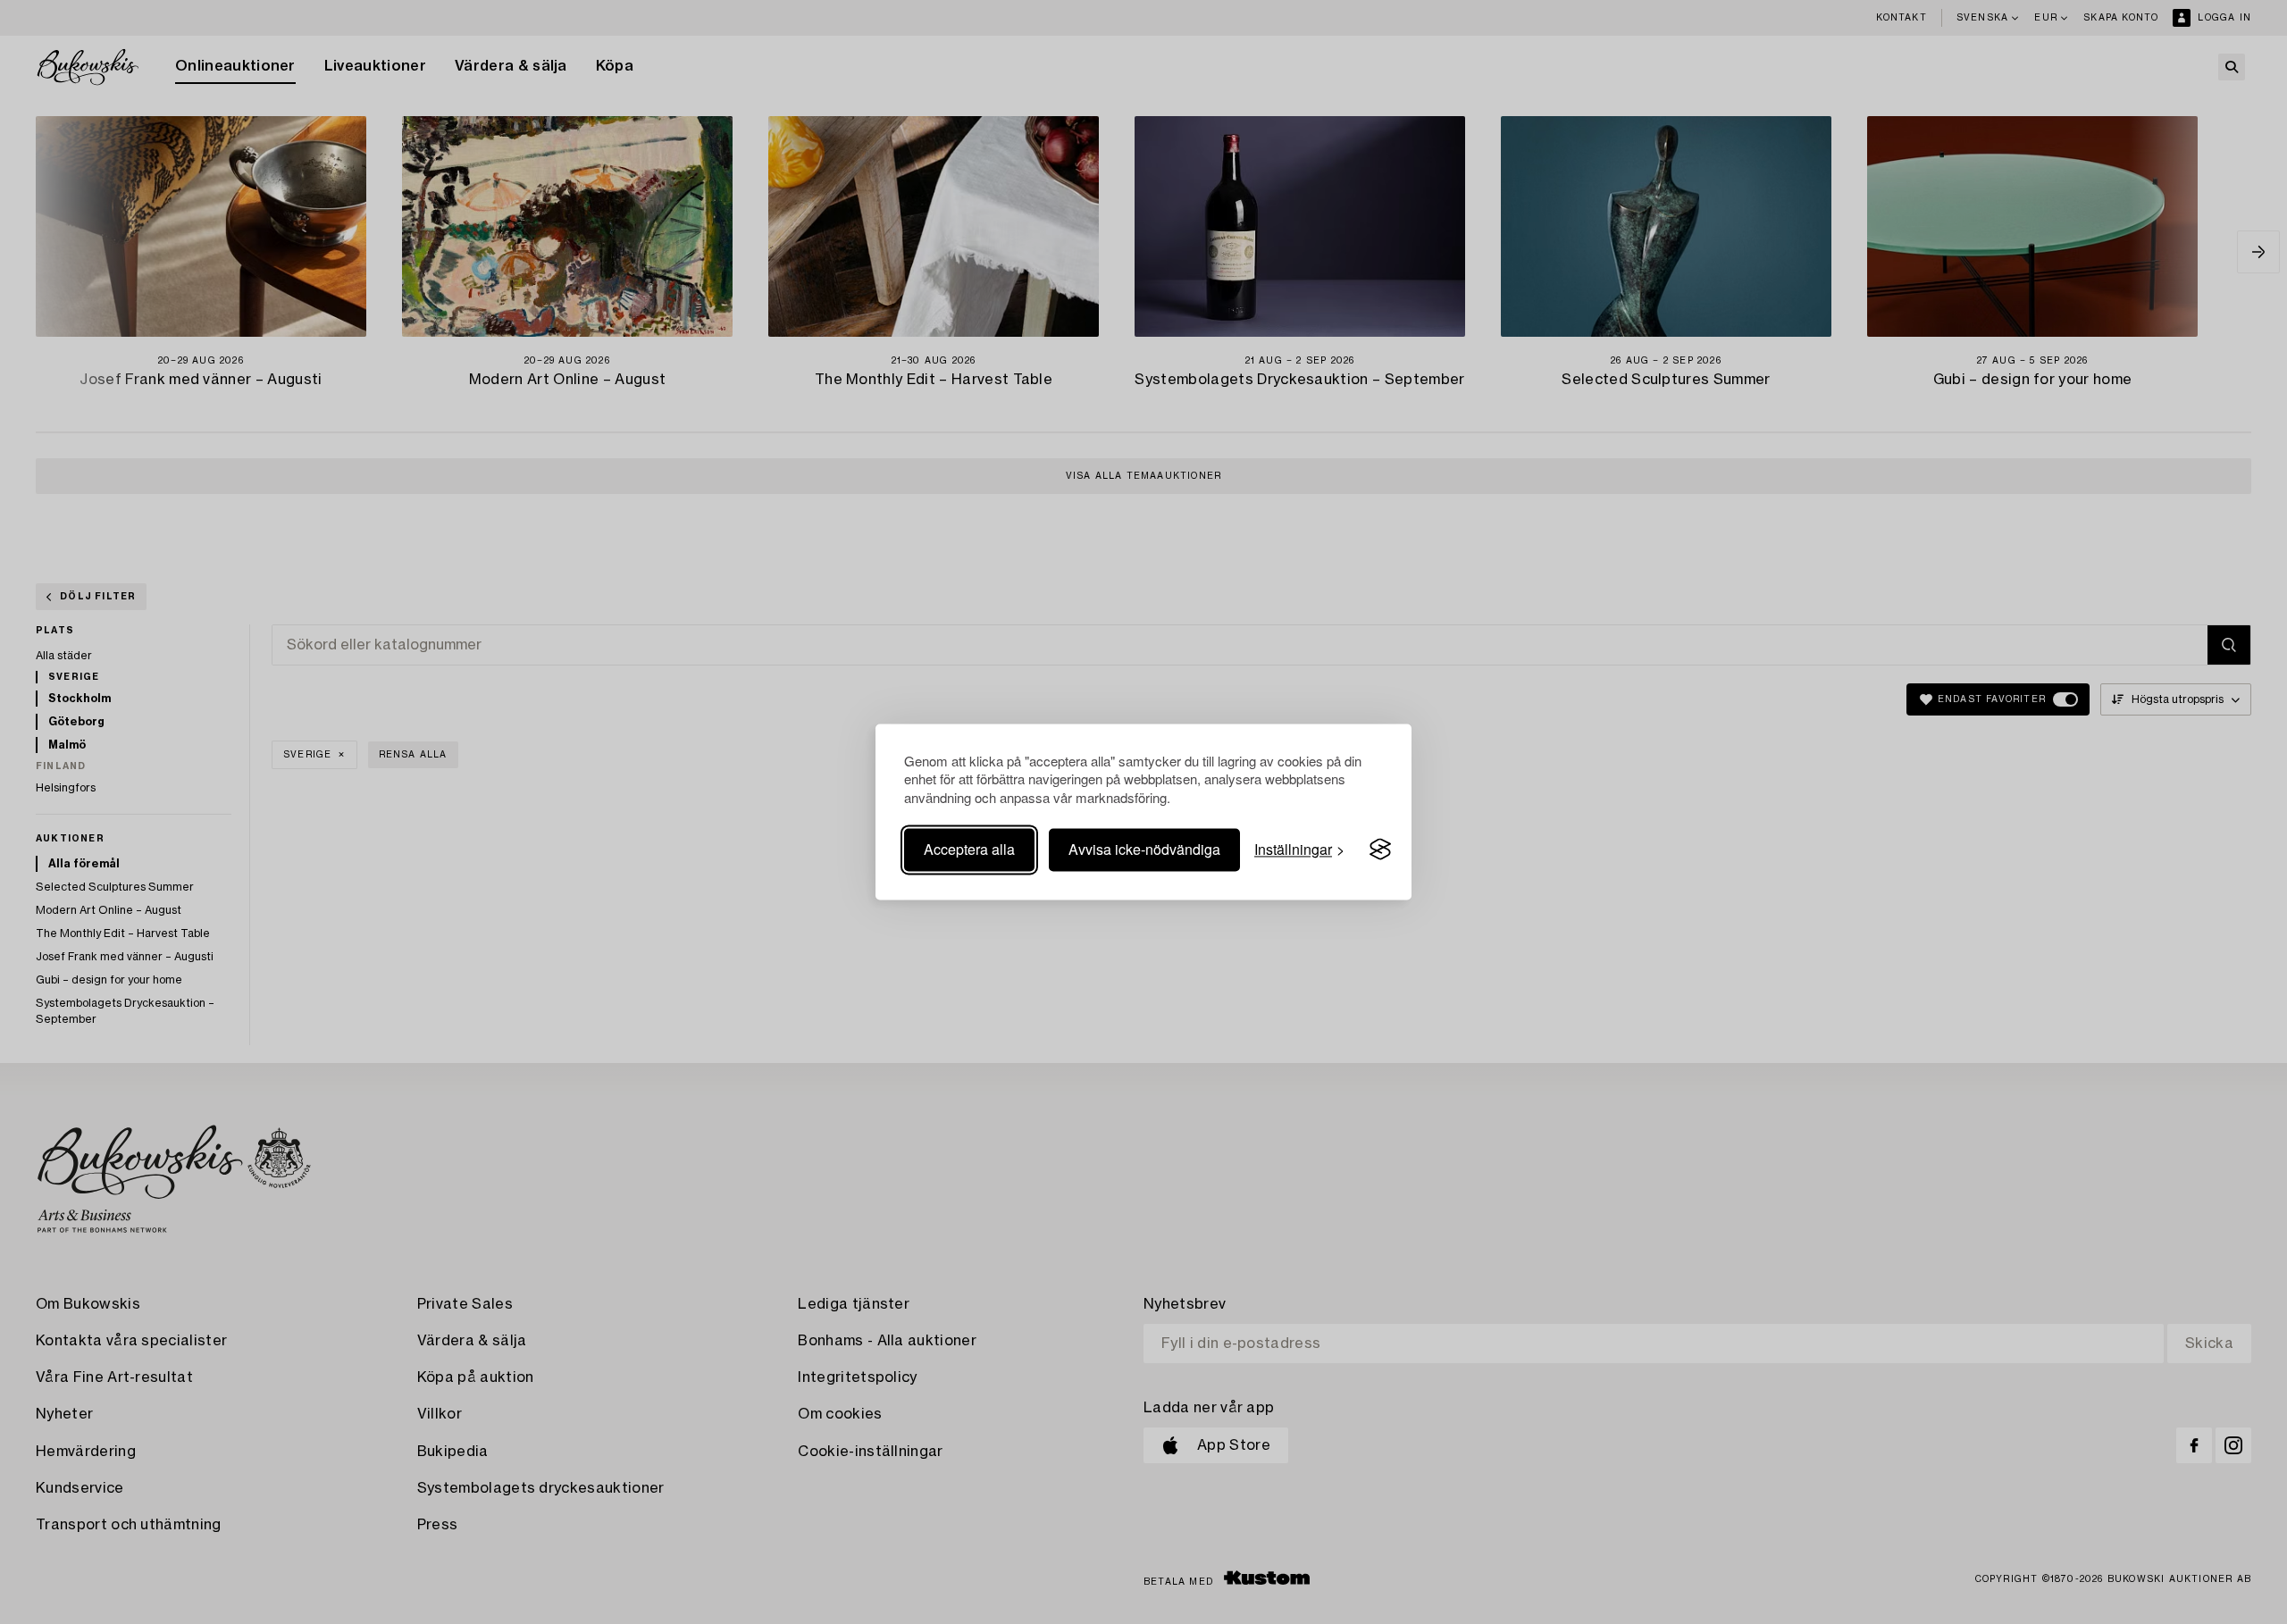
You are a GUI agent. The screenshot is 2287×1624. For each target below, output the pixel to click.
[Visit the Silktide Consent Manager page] (1380, 850)
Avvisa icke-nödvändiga (1144, 849)
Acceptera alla (969, 849)
